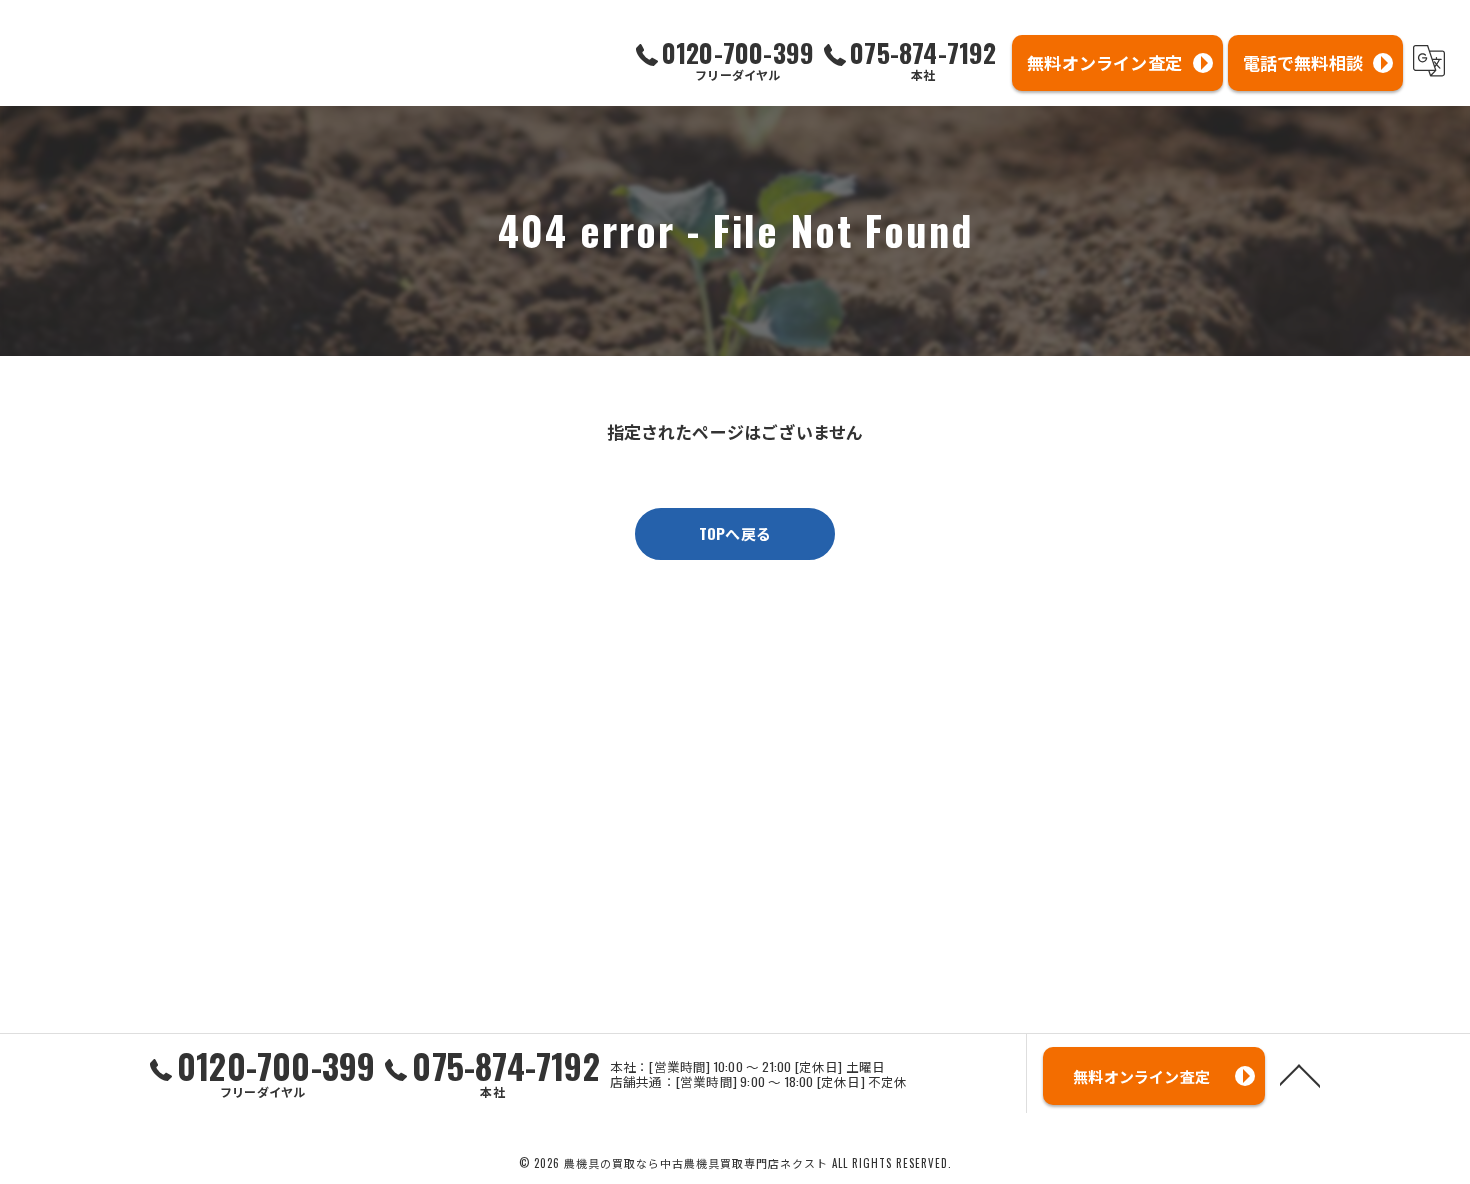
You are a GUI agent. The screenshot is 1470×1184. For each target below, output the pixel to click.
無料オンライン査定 (1104, 62)
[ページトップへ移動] (1300, 1074)
